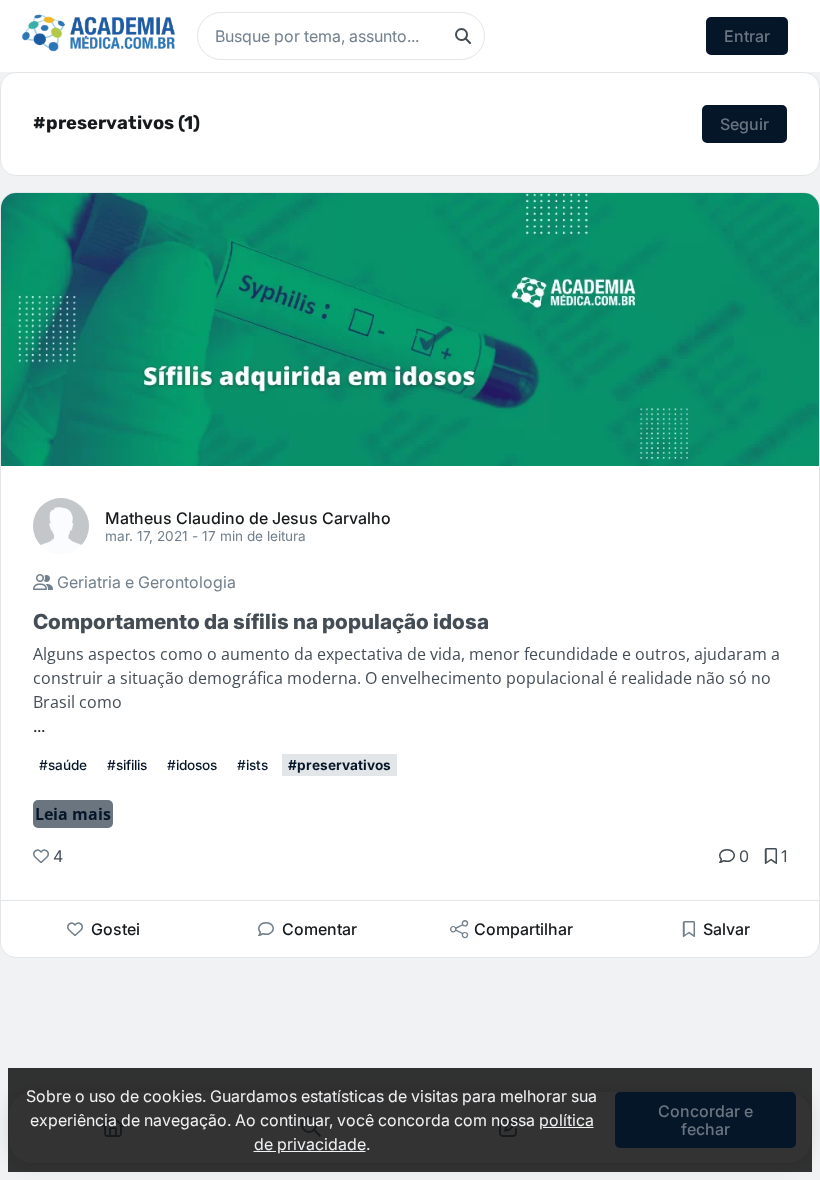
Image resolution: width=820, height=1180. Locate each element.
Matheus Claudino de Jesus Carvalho (248, 517)
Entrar (747, 36)
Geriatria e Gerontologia (144, 582)
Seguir (744, 124)
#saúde (63, 765)
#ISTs (252, 765)
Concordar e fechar (705, 1120)
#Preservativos (339, 765)
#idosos (192, 765)
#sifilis (127, 765)
